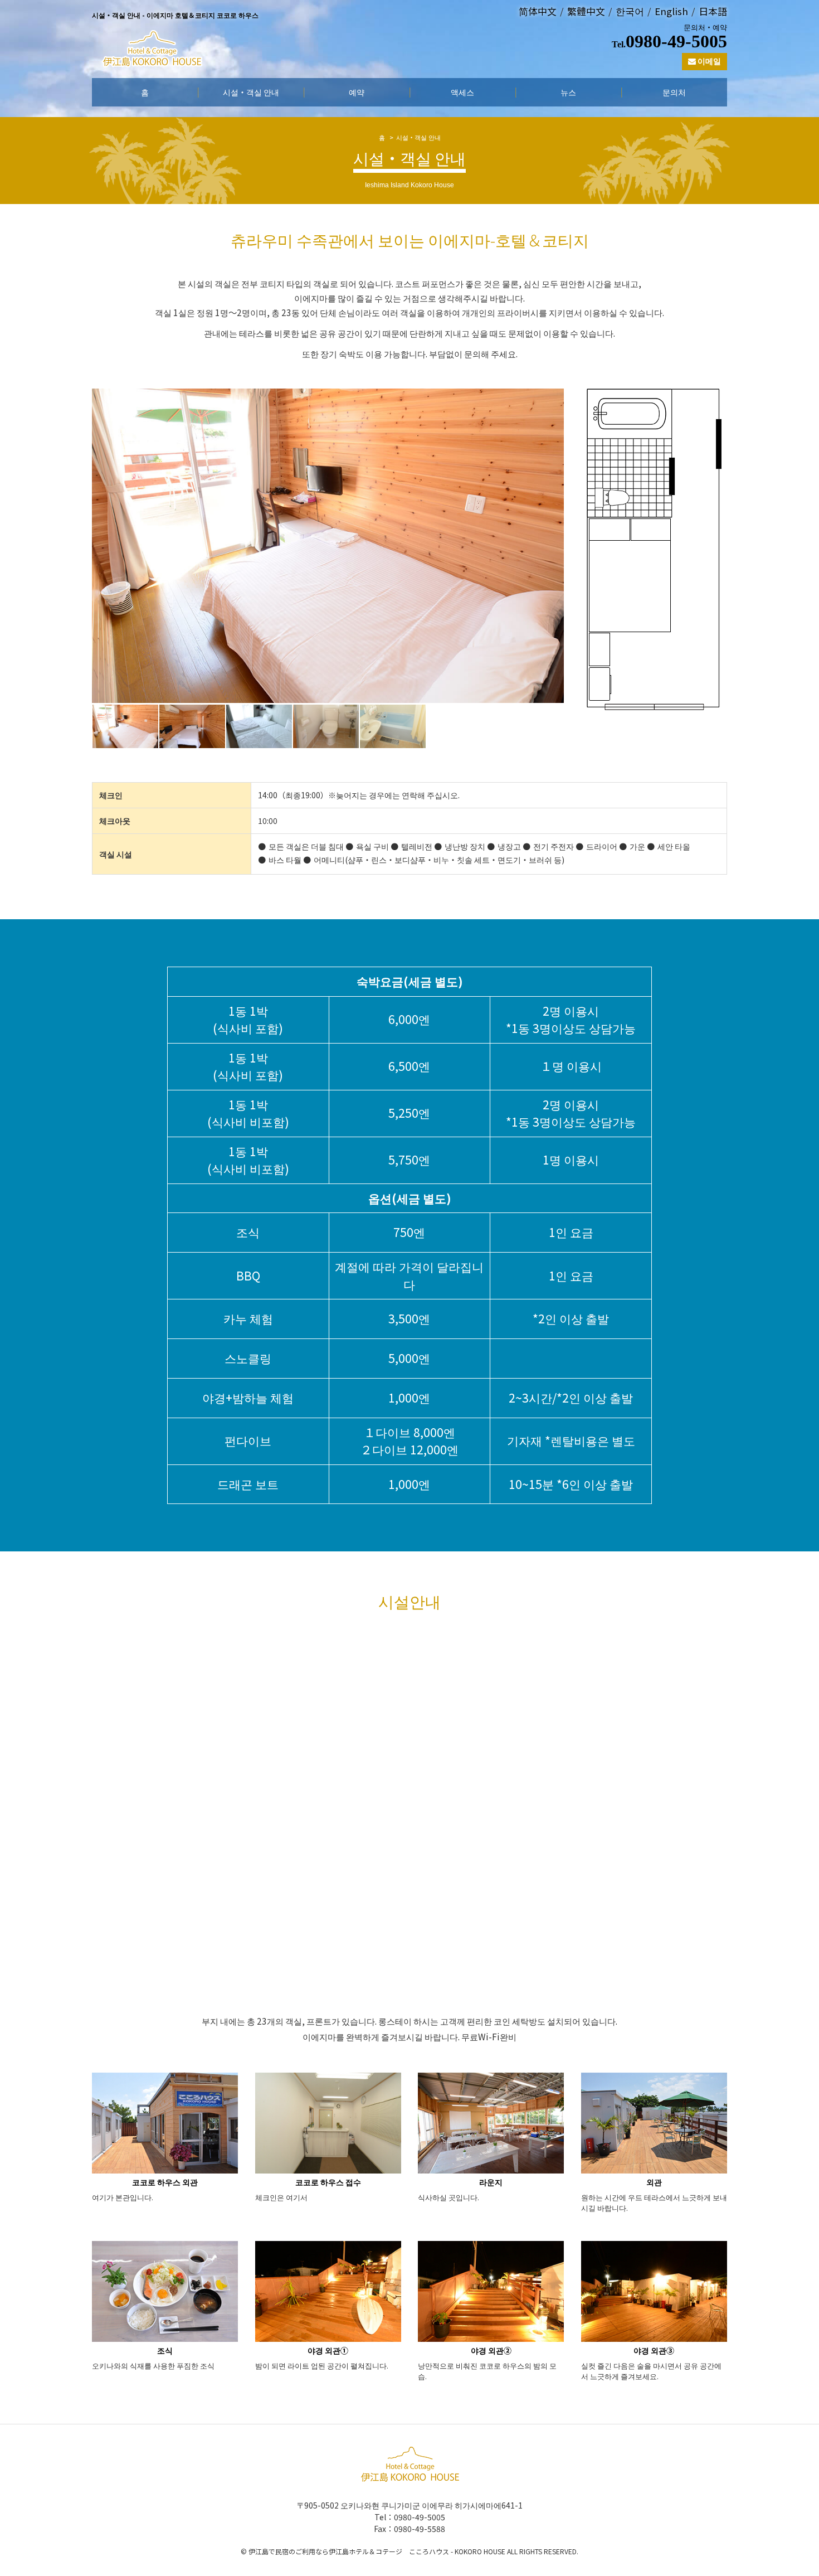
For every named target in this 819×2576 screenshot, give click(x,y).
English (671, 11)
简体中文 (538, 11)
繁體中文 (586, 11)
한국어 (630, 11)
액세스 (462, 92)
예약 (357, 92)
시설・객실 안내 (251, 92)
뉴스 (568, 92)
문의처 (674, 92)
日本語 (713, 11)
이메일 (708, 61)
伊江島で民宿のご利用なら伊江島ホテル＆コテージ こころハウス (349, 2551)
